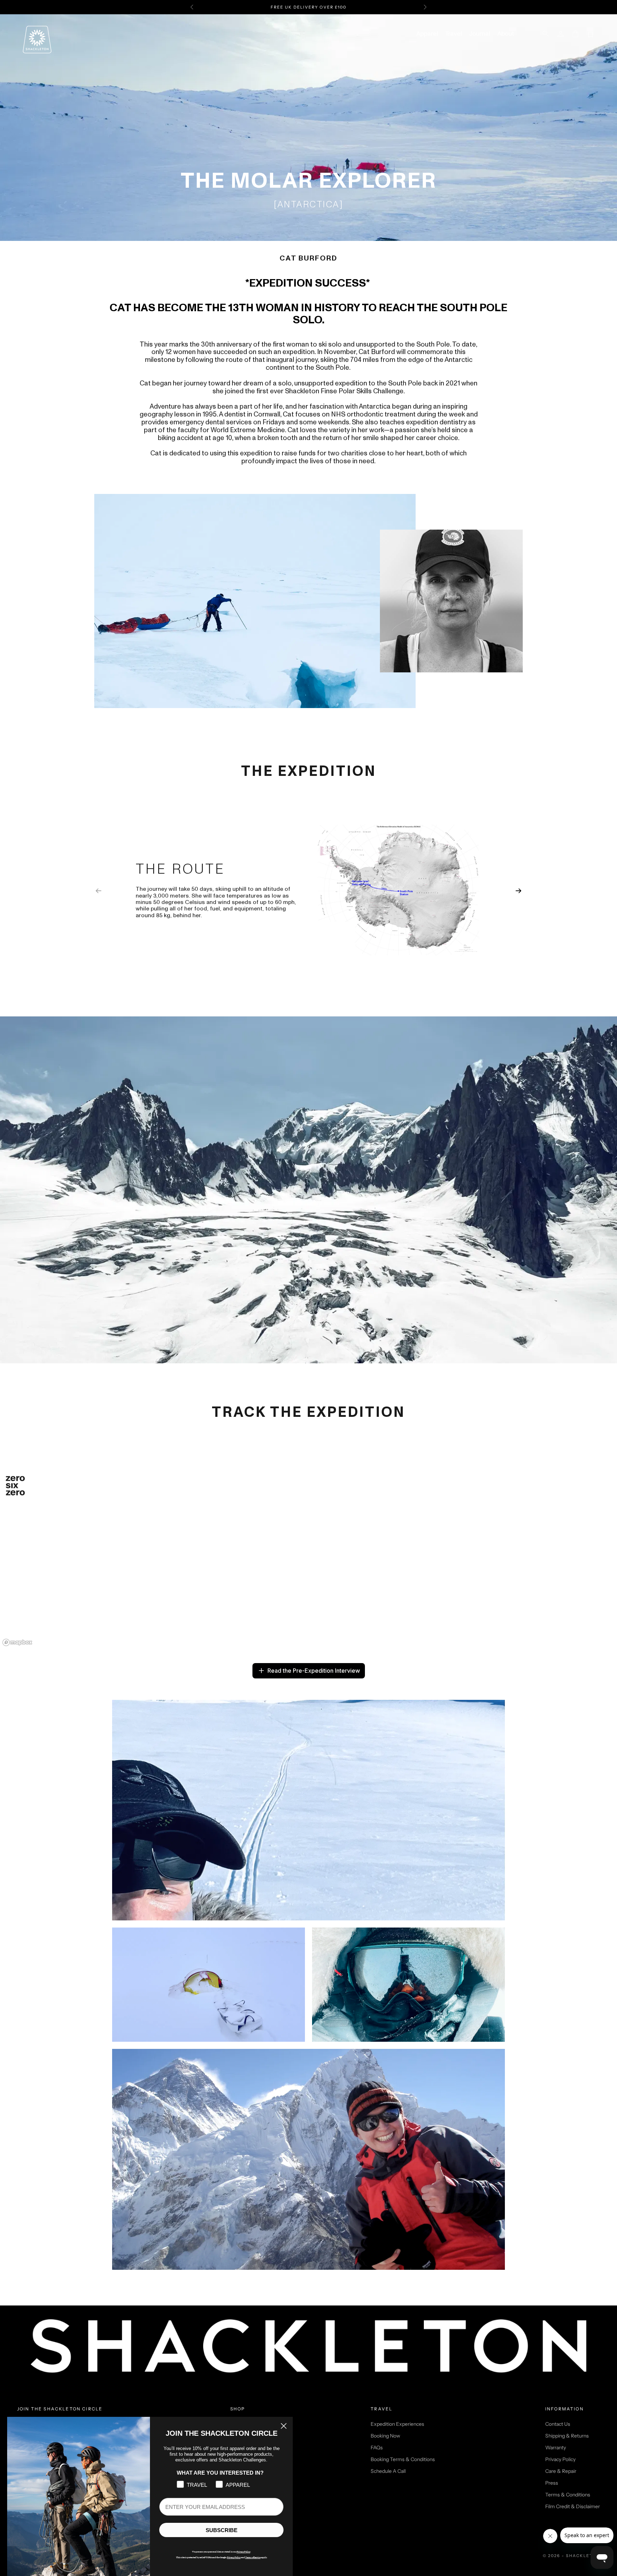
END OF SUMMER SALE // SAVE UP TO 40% (308, 7)
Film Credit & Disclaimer (573, 2506)
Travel (454, 34)
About (506, 34)
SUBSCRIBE (222, 2530)
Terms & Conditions (568, 2495)
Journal (480, 34)
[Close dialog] (284, 2426)
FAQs (377, 2448)
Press (552, 2483)
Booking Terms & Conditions (403, 2459)
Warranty (556, 2448)
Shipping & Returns (567, 2436)
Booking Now (385, 2436)
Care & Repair (561, 2471)
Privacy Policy (560, 2459)
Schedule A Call (388, 2471)
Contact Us (558, 2424)
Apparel (427, 34)
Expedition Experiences (397, 2424)
